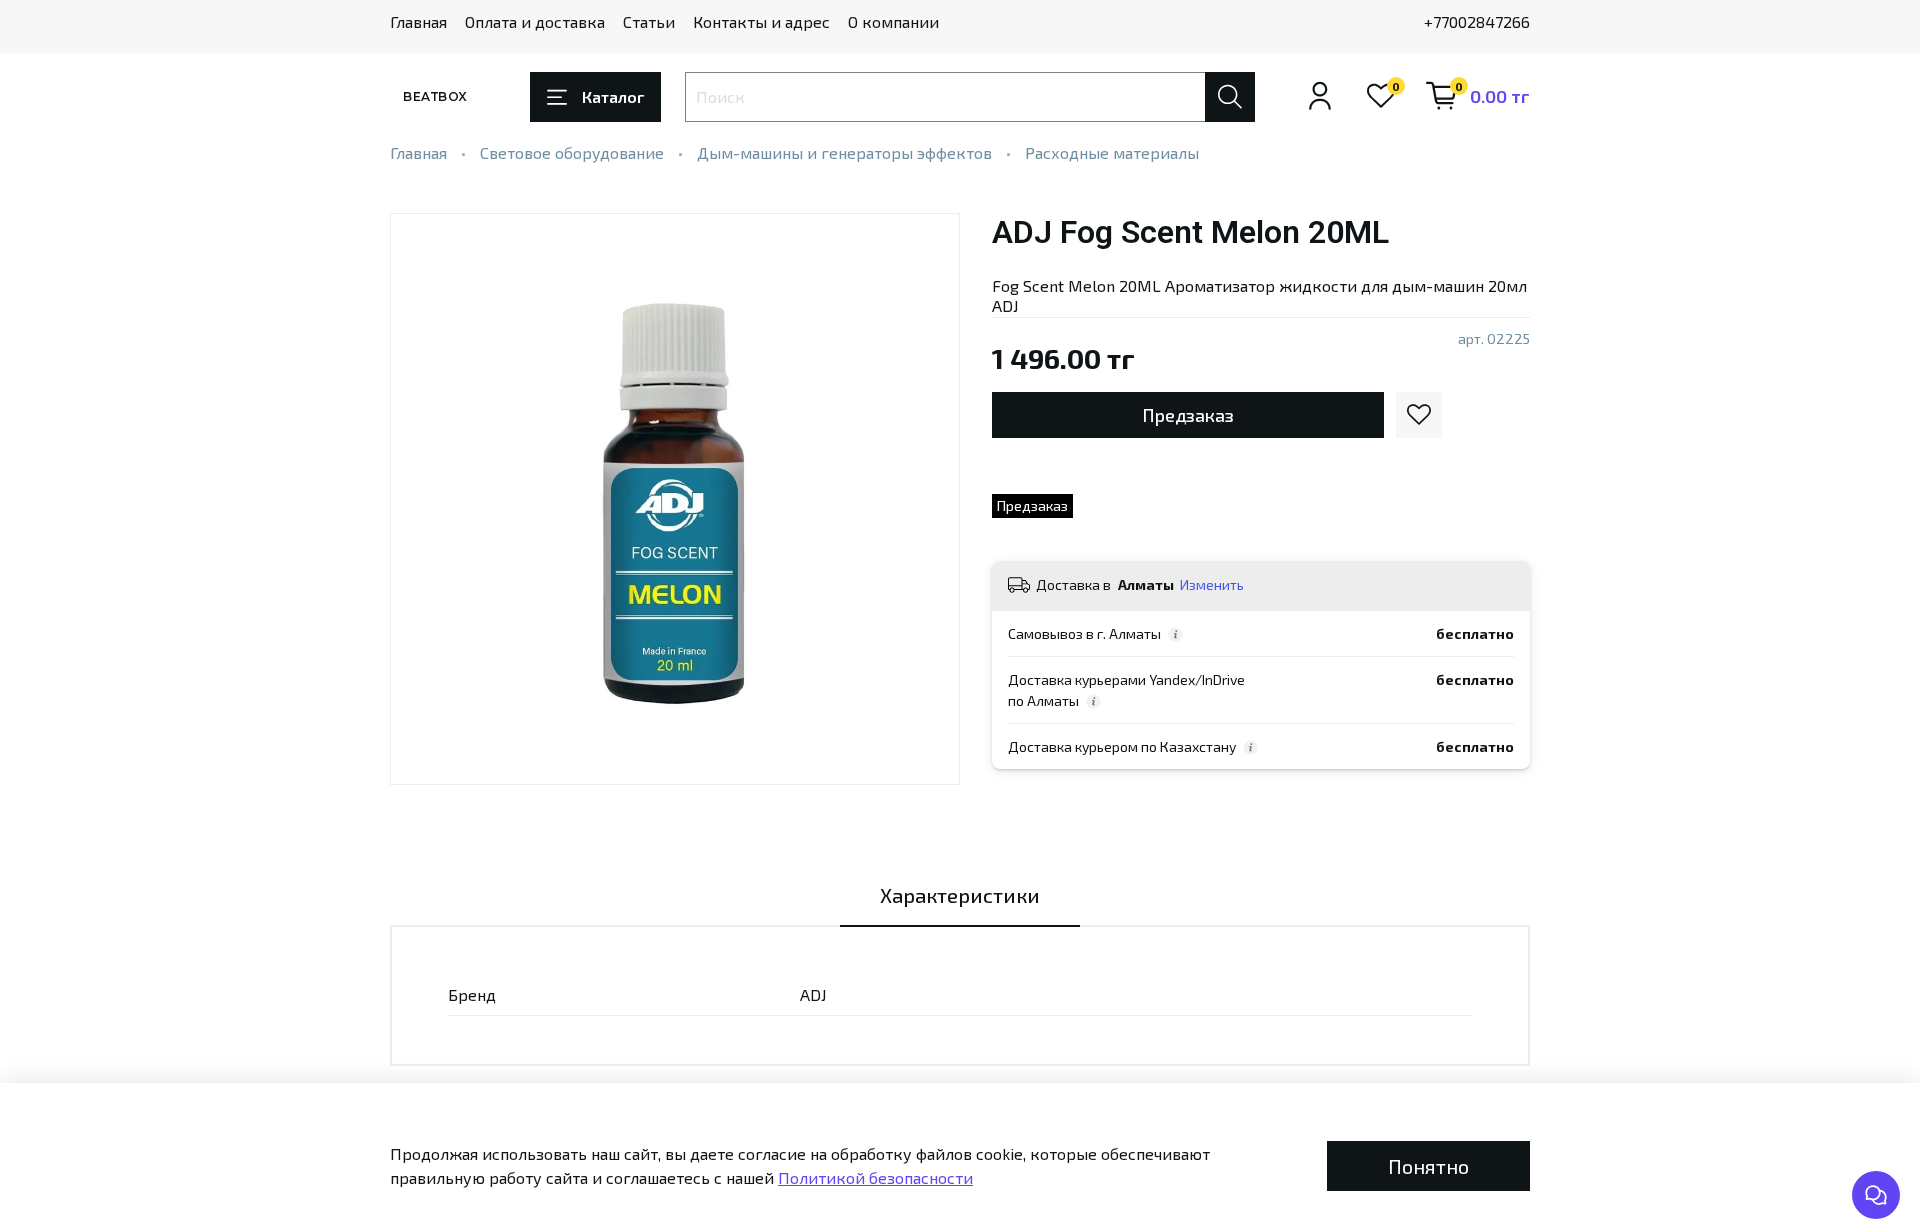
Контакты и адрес (761, 21)
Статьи (649, 21)
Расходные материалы (1112, 152)
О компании (893, 21)
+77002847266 (1477, 21)
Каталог (613, 96)
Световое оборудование (572, 152)
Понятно (1428, 1166)
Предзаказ (1188, 415)
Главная (418, 21)
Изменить (1212, 584)
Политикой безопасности (875, 1177)
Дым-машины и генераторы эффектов (844, 152)
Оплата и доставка (535, 21)
